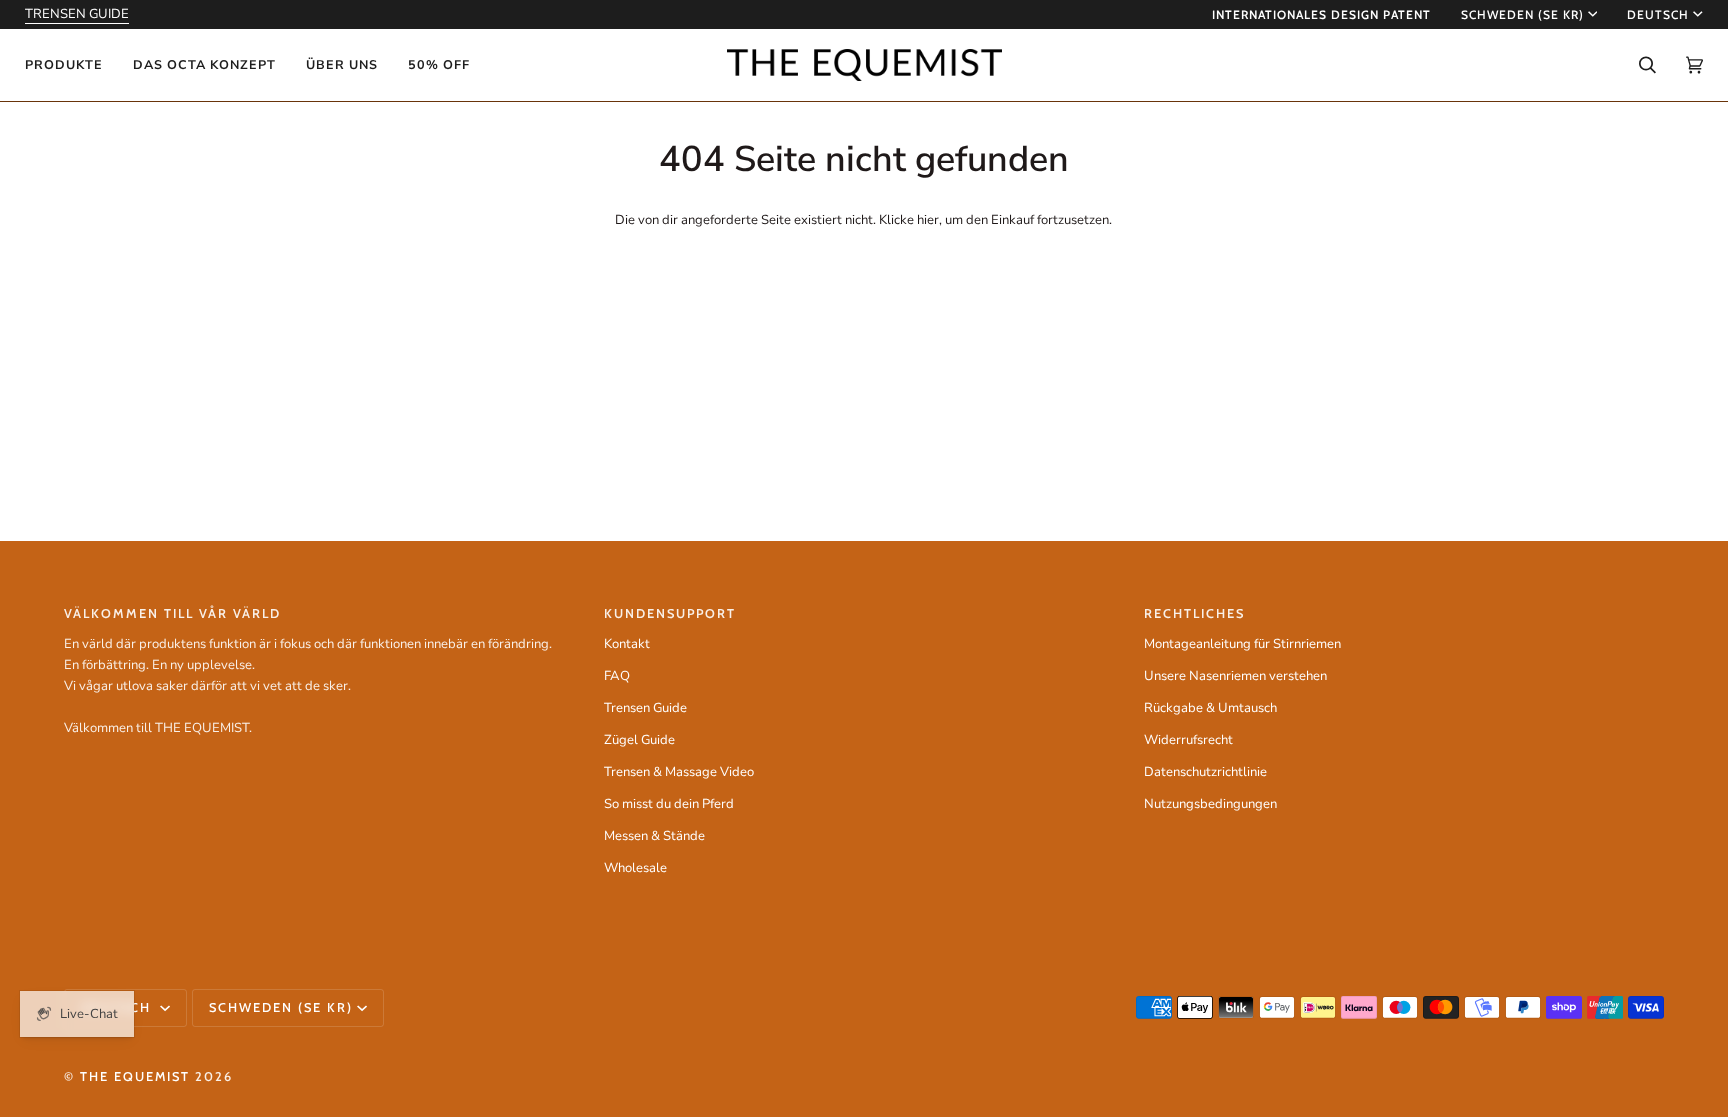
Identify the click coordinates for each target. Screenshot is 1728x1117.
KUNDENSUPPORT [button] (670, 613)
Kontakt (627, 644)
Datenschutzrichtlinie (1205, 772)
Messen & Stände (654, 836)
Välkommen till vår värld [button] (172, 613)
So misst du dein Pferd (669, 804)
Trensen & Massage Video (679, 772)
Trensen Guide (645, 708)
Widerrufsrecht (1188, 740)
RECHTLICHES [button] (1194, 613)
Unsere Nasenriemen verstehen (1235, 676)
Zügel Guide (639, 740)
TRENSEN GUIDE (77, 14)
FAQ (617, 676)
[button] (71, 65)
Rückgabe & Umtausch (1210, 708)
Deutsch (1658, 14)
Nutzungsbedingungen (1210, 804)
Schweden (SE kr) (1522, 14)
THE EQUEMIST (135, 1076)
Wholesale (635, 868)
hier (928, 220)
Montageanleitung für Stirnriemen (1242, 644)
